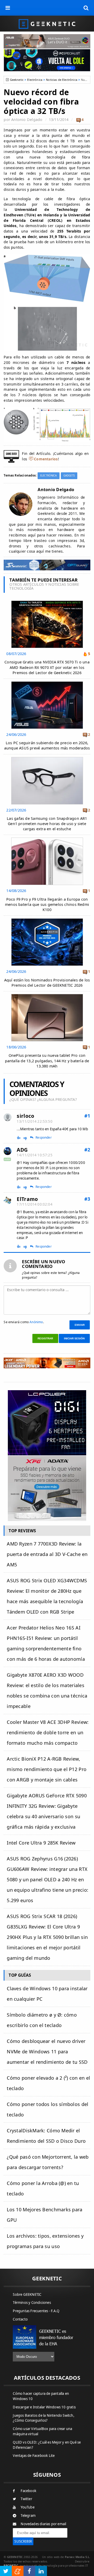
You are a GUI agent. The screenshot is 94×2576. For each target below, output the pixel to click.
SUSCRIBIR (23, 2541)
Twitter (26, 2499)
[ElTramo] (8, 1200)
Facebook (28, 2491)
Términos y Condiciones (32, 2303)
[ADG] (8, 1151)
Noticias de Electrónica (62, 80)
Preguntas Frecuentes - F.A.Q (36, 2311)
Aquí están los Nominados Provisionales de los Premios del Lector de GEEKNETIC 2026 (47, 983)
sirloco (25, 1116)
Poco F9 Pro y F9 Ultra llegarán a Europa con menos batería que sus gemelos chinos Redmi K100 (47, 904)
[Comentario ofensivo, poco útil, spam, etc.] (27, 1138)
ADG (22, 1150)
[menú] (8, 8)
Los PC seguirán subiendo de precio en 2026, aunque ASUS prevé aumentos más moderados (47, 745)
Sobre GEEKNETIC (27, 2294)
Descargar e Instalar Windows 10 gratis (44, 2407)
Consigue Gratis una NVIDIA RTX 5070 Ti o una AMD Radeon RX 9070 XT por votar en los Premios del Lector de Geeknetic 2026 (47, 667)
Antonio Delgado (27, 120)
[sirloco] (8, 1117)
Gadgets (69, 476)
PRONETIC (11, 2565)
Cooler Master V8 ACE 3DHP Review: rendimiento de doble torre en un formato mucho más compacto (48, 1732)
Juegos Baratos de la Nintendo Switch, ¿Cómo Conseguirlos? (43, 2418)
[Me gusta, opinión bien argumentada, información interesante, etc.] (19, 1137)
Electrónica (35, 80)
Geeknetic (17, 80)
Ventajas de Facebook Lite (34, 2456)
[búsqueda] (86, 8)
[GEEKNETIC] (47, 24)
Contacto (20, 2319)
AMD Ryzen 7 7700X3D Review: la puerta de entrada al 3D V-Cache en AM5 (47, 1554)
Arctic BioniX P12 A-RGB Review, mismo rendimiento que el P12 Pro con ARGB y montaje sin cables (47, 1769)
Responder (44, 1138)
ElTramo (27, 1199)
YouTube (27, 2507)
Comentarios (46, 459)
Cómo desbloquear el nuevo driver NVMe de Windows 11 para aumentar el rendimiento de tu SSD (47, 2052)
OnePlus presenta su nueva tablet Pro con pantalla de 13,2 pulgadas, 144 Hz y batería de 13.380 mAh (47, 1061)
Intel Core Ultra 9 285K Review (41, 1843)
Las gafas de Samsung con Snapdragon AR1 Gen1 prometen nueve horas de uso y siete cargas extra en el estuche (47, 824)
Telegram (28, 2516)
